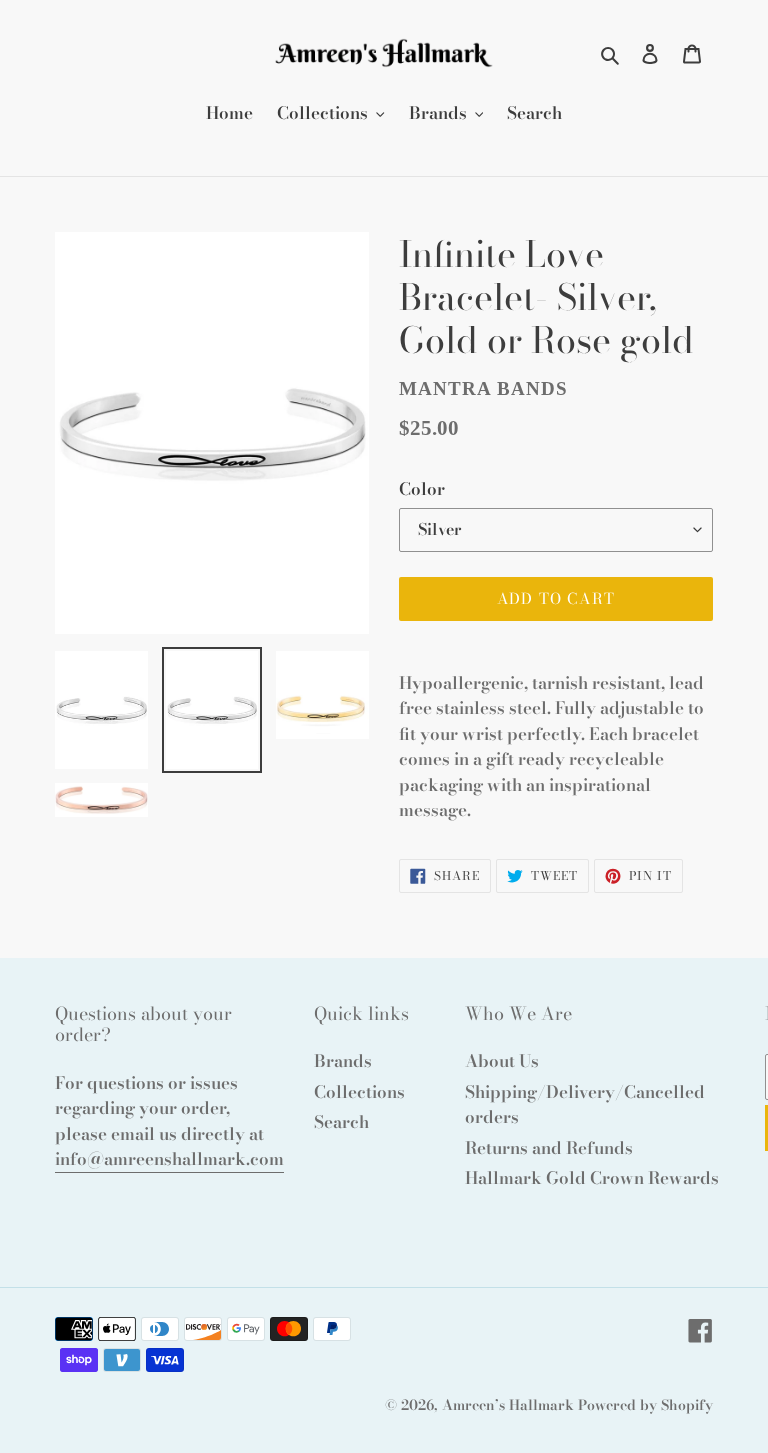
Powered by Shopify (645, 1405)
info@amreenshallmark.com (169, 1159)
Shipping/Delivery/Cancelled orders (585, 1105)
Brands (343, 1061)
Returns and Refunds (549, 1148)
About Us (502, 1061)
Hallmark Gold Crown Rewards (592, 1178)
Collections (359, 1092)
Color (422, 489)
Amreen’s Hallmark (508, 1405)
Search (341, 1122)
